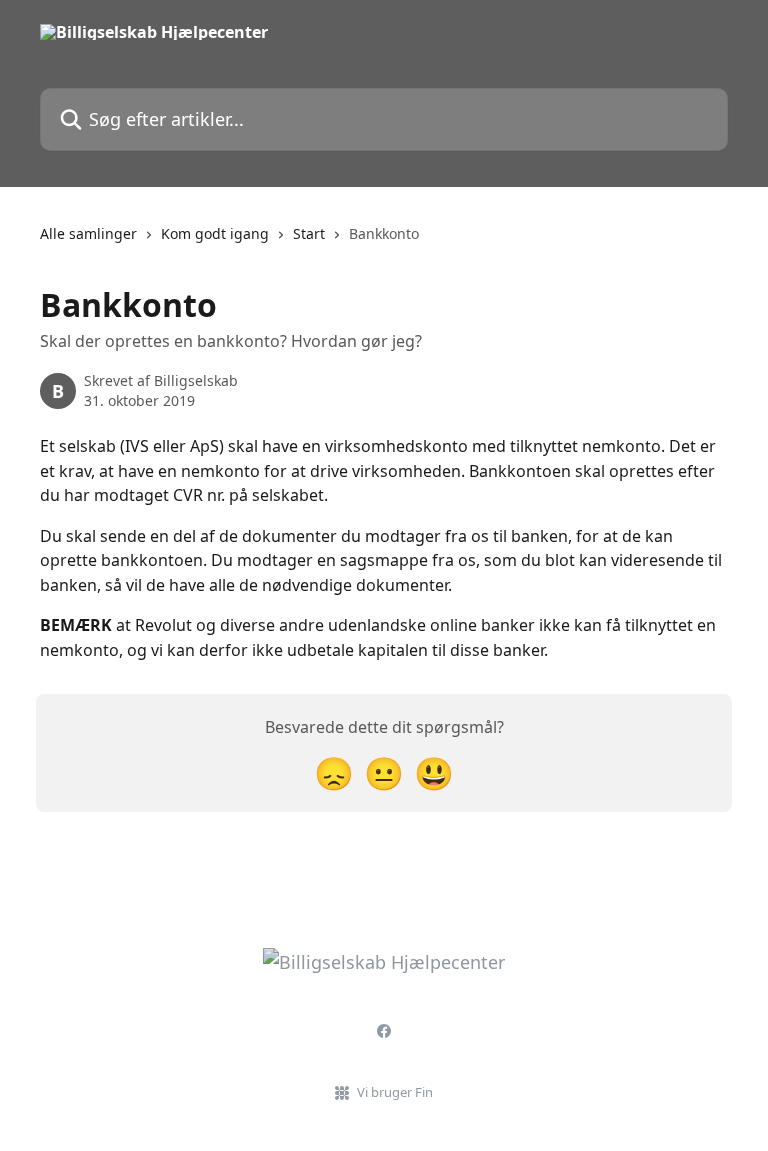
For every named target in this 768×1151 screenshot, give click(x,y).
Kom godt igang (215, 233)
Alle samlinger (88, 233)
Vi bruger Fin (395, 1092)
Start (309, 233)
